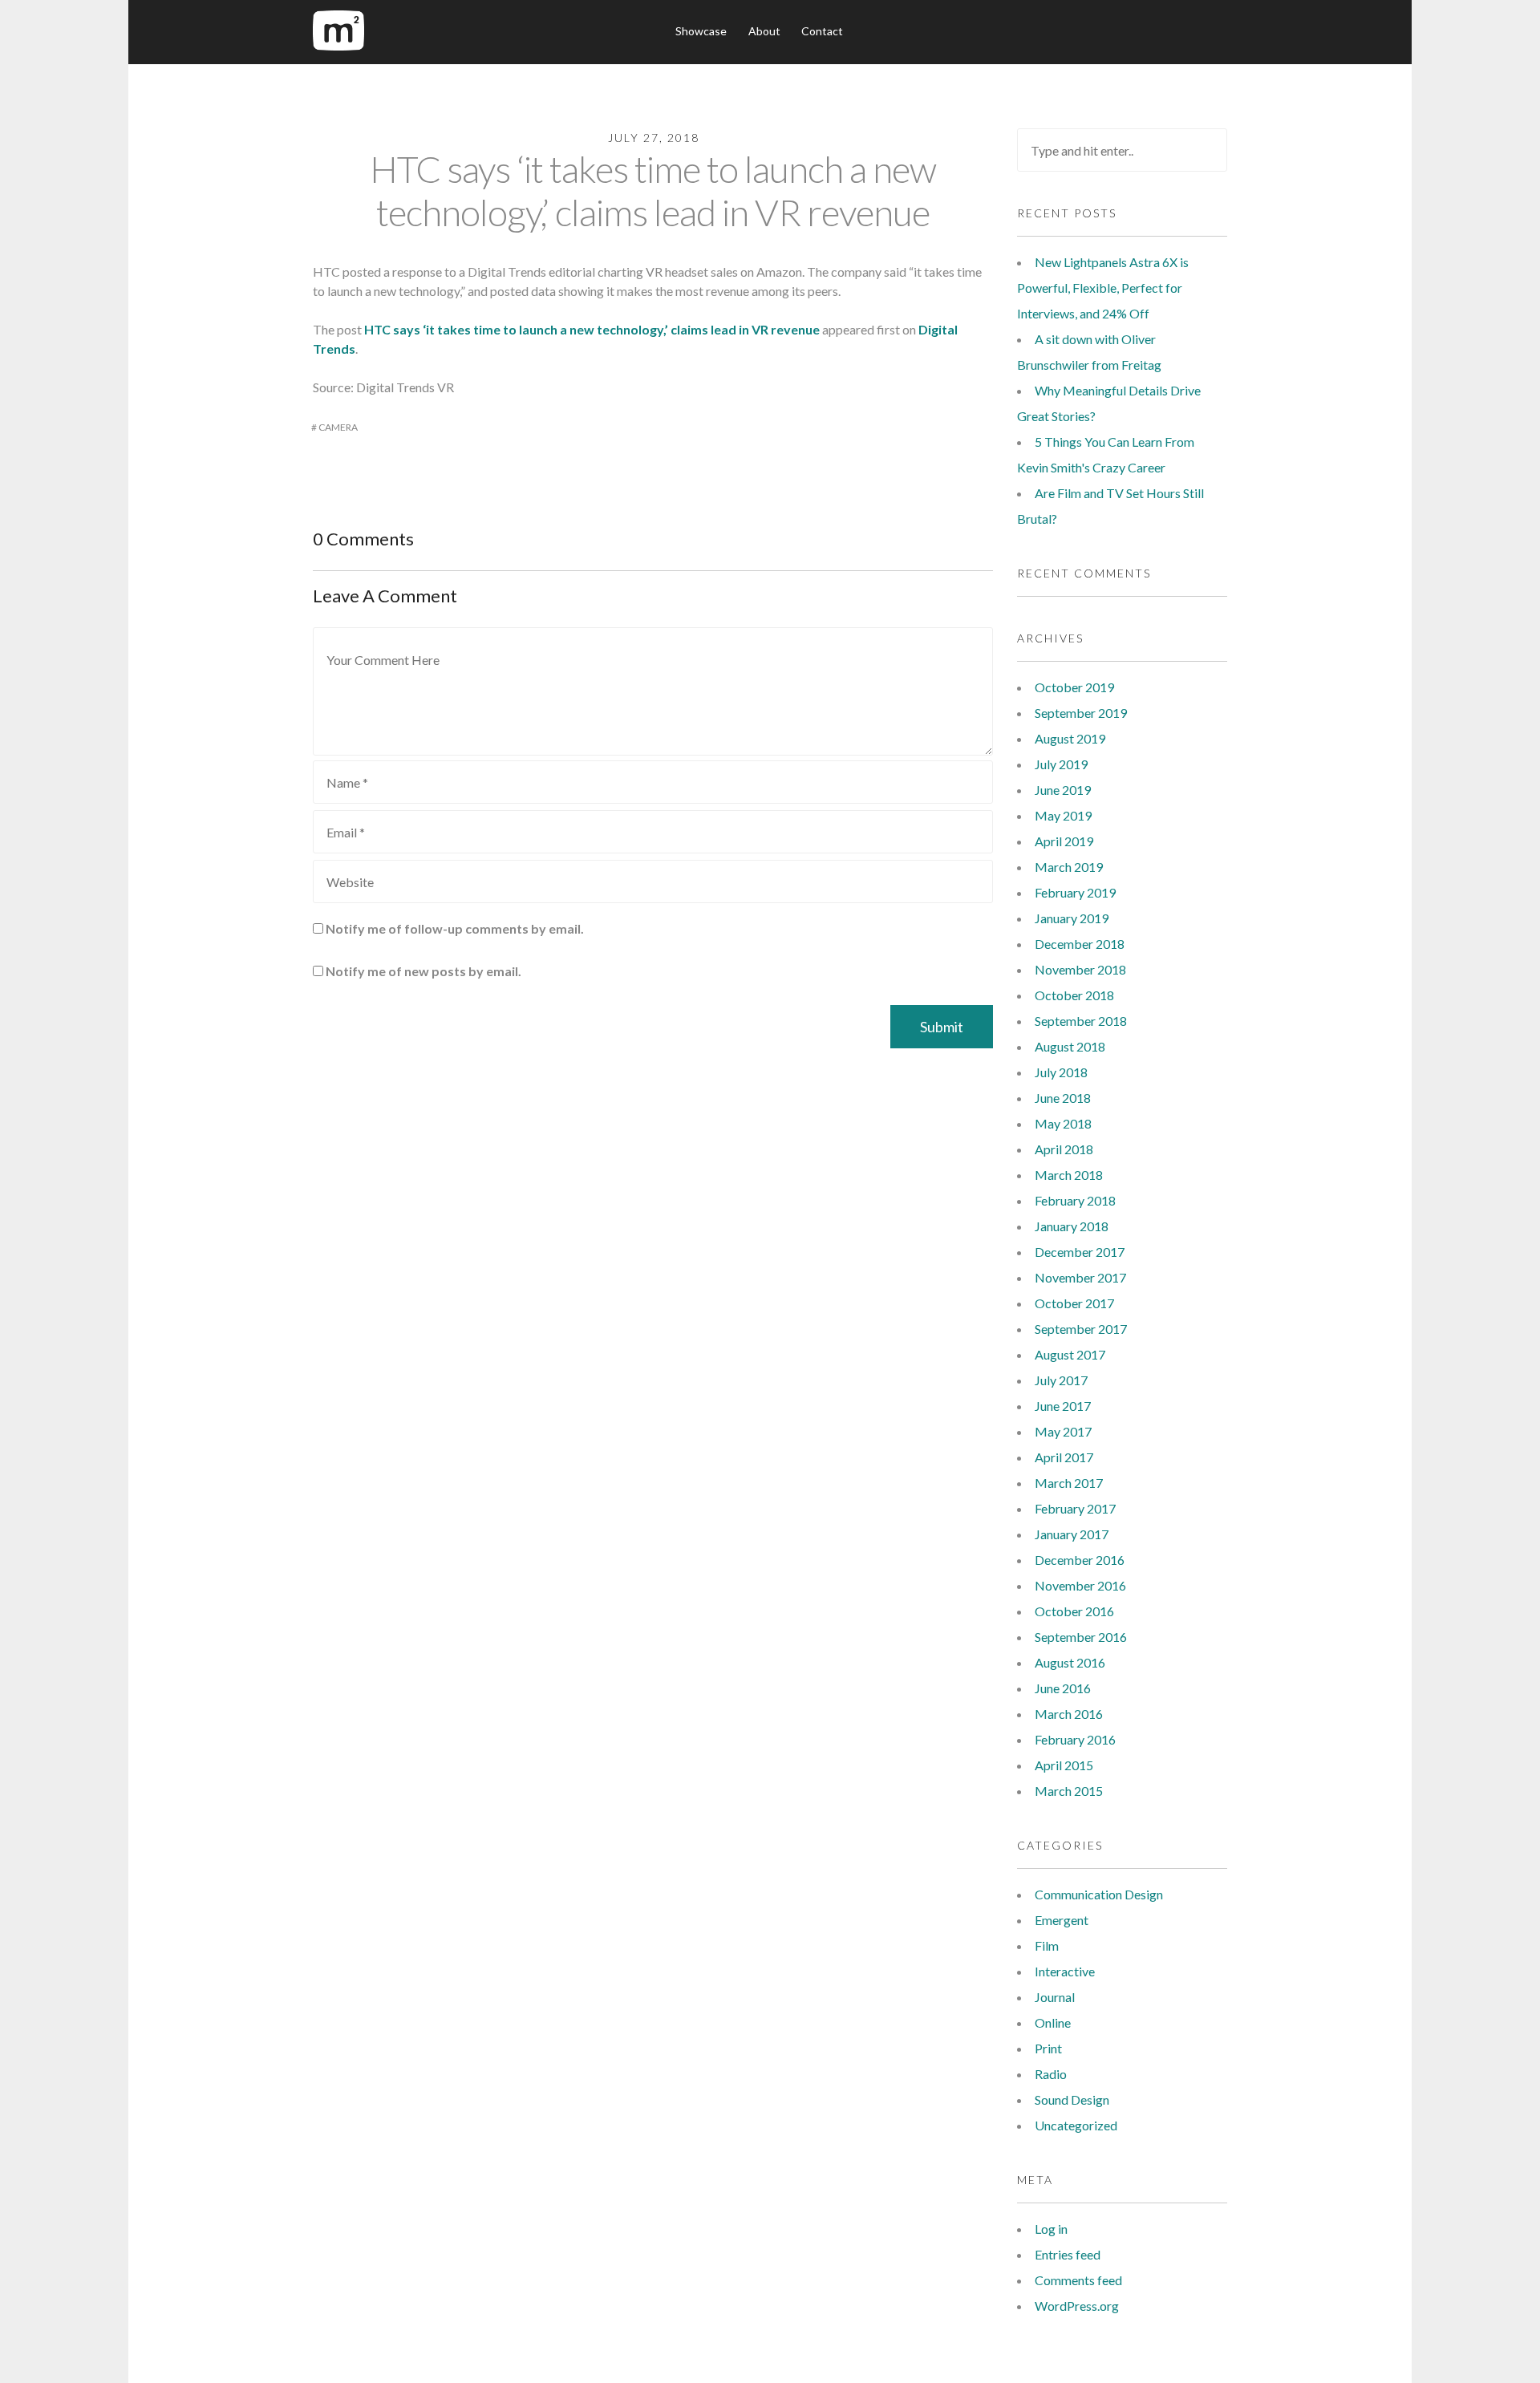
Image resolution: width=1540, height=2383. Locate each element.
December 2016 (1080, 1560)
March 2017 (1069, 1483)
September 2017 (1081, 1329)
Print (1048, 2048)
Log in (1051, 2229)
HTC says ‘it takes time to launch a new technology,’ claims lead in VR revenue (653, 190)
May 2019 (1063, 815)
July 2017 (1061, 1380)
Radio (1051, 2074)
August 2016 (1070, 1662)
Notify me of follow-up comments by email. (455, 928)
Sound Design (1072, 2099)
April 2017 (1064, 1457)
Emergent (1062, 1920)
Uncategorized (1076, 2125)
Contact (822, 31)
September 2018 (1081, 1021)
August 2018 (1070, 1046)
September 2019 (1081, 713)
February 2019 (1075, 892)
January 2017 (1072, 1534)
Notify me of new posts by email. (423, 971)
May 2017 (1063, 1431)
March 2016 (1069, 1714)
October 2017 (1074, 1303)
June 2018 (1063, 1098)
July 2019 (1061, 764)
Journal (1055, 1997)
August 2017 (1070, 1354)
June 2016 (1063, 1688)
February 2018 (1075, 1200)
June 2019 (1063, 790)
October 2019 (1074, 687)
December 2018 (1080, 944)
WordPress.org (1077, 2306)
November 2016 (1080, 1585)
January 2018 (1072, 1226)
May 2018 (1063, 1123)
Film (1047, 1945)
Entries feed (1068, 2254)
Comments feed (1078, 2280)
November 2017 (1080, 1277)
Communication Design (1099, 1894)
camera (338, 427)
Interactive (1065, 1971)
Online (1053, 2022)
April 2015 (1064, 1765)
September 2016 (1081, 1637)
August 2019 (1070, 738)
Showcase (701, 31)
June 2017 (1063, 1406)
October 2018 (1074, 995)
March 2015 (1069, 1791)
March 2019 (1069, 867)
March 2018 (1069, 1175)
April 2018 (1064, 1149)
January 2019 (1072, 918)
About (764, 31)
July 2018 (1061, 1072)
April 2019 (1064, 841)
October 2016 (1074, 1611)
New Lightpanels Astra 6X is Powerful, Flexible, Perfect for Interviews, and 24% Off (1103, 288)
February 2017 (1075, 1508)
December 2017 (1080, 1252)
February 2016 (1075, 1739)
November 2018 (1080, 969)
